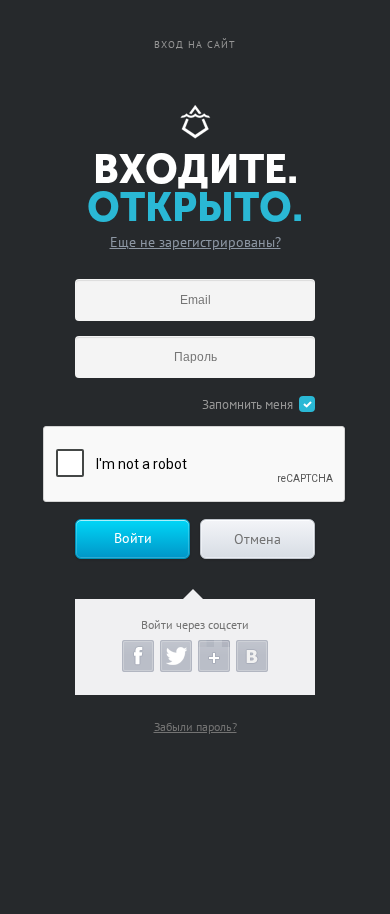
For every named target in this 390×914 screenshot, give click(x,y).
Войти (133, 538)
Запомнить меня (247, 404)
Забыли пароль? (195, 726)
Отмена (257, 539)
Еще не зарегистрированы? (195, 242)
